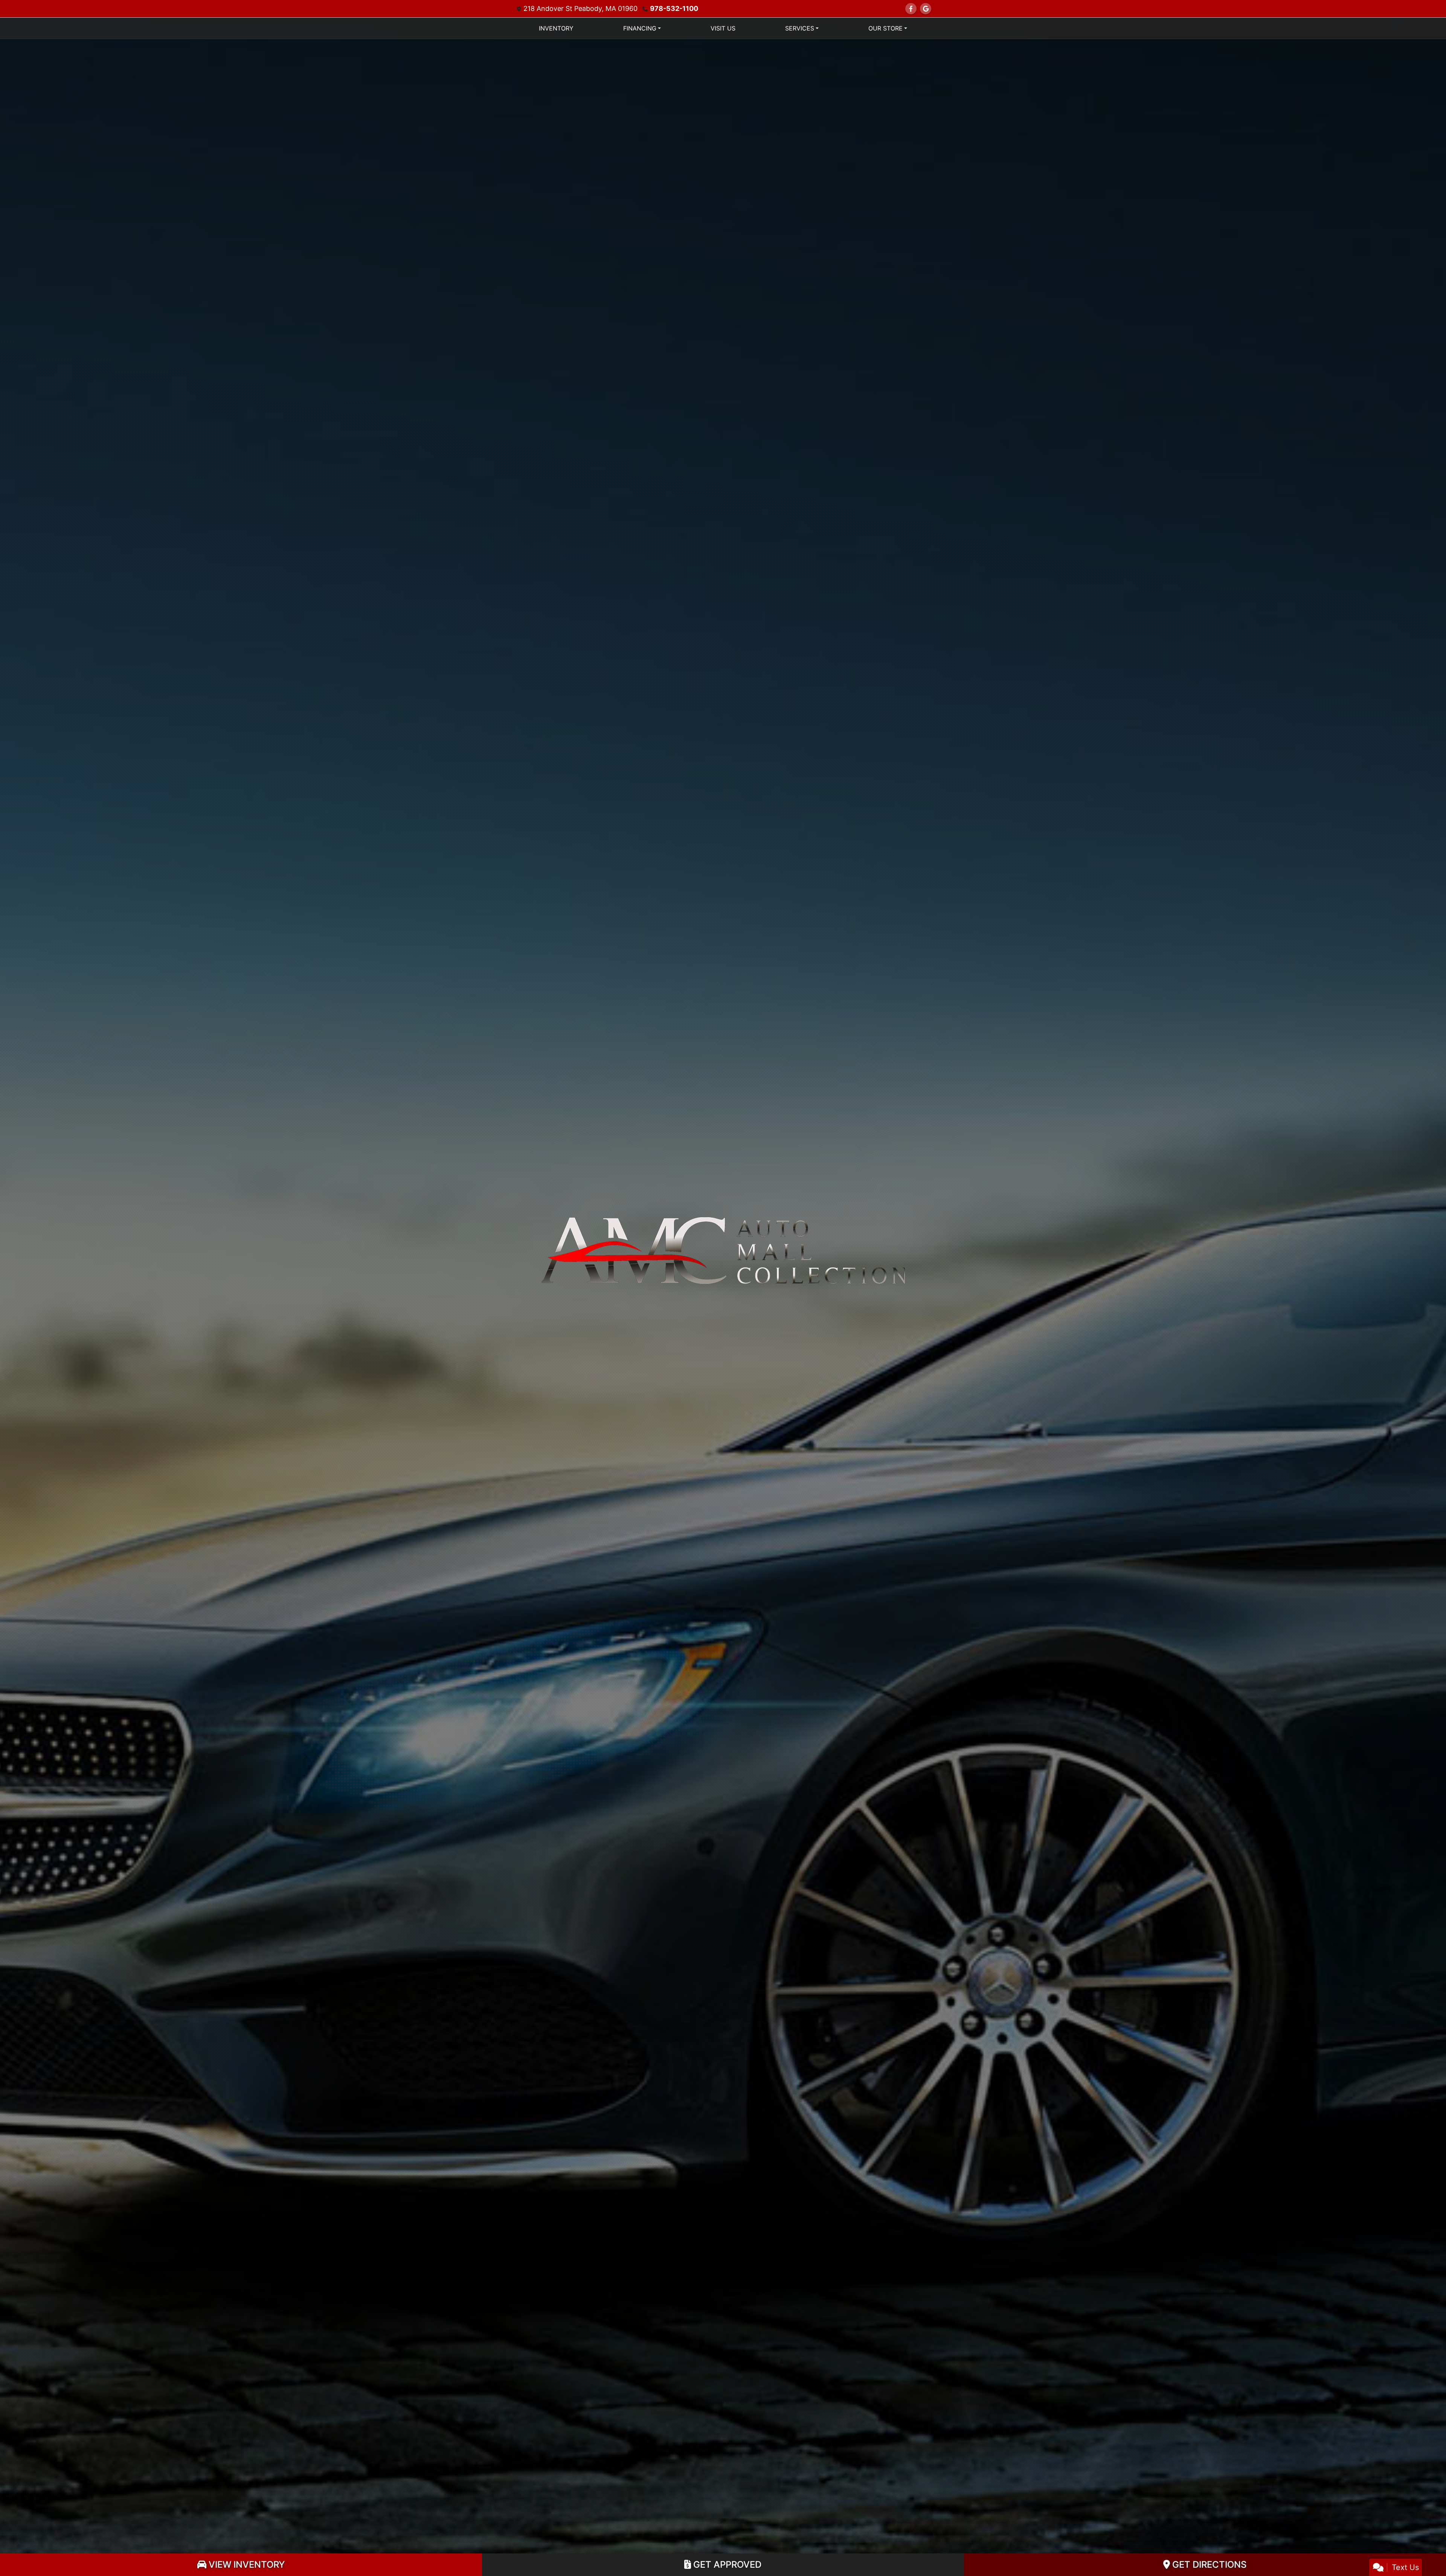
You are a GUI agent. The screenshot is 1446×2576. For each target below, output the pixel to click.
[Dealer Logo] (723, 1250)
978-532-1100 (674, 8)
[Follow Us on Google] (926, 9)
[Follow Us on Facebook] (911, 9)
